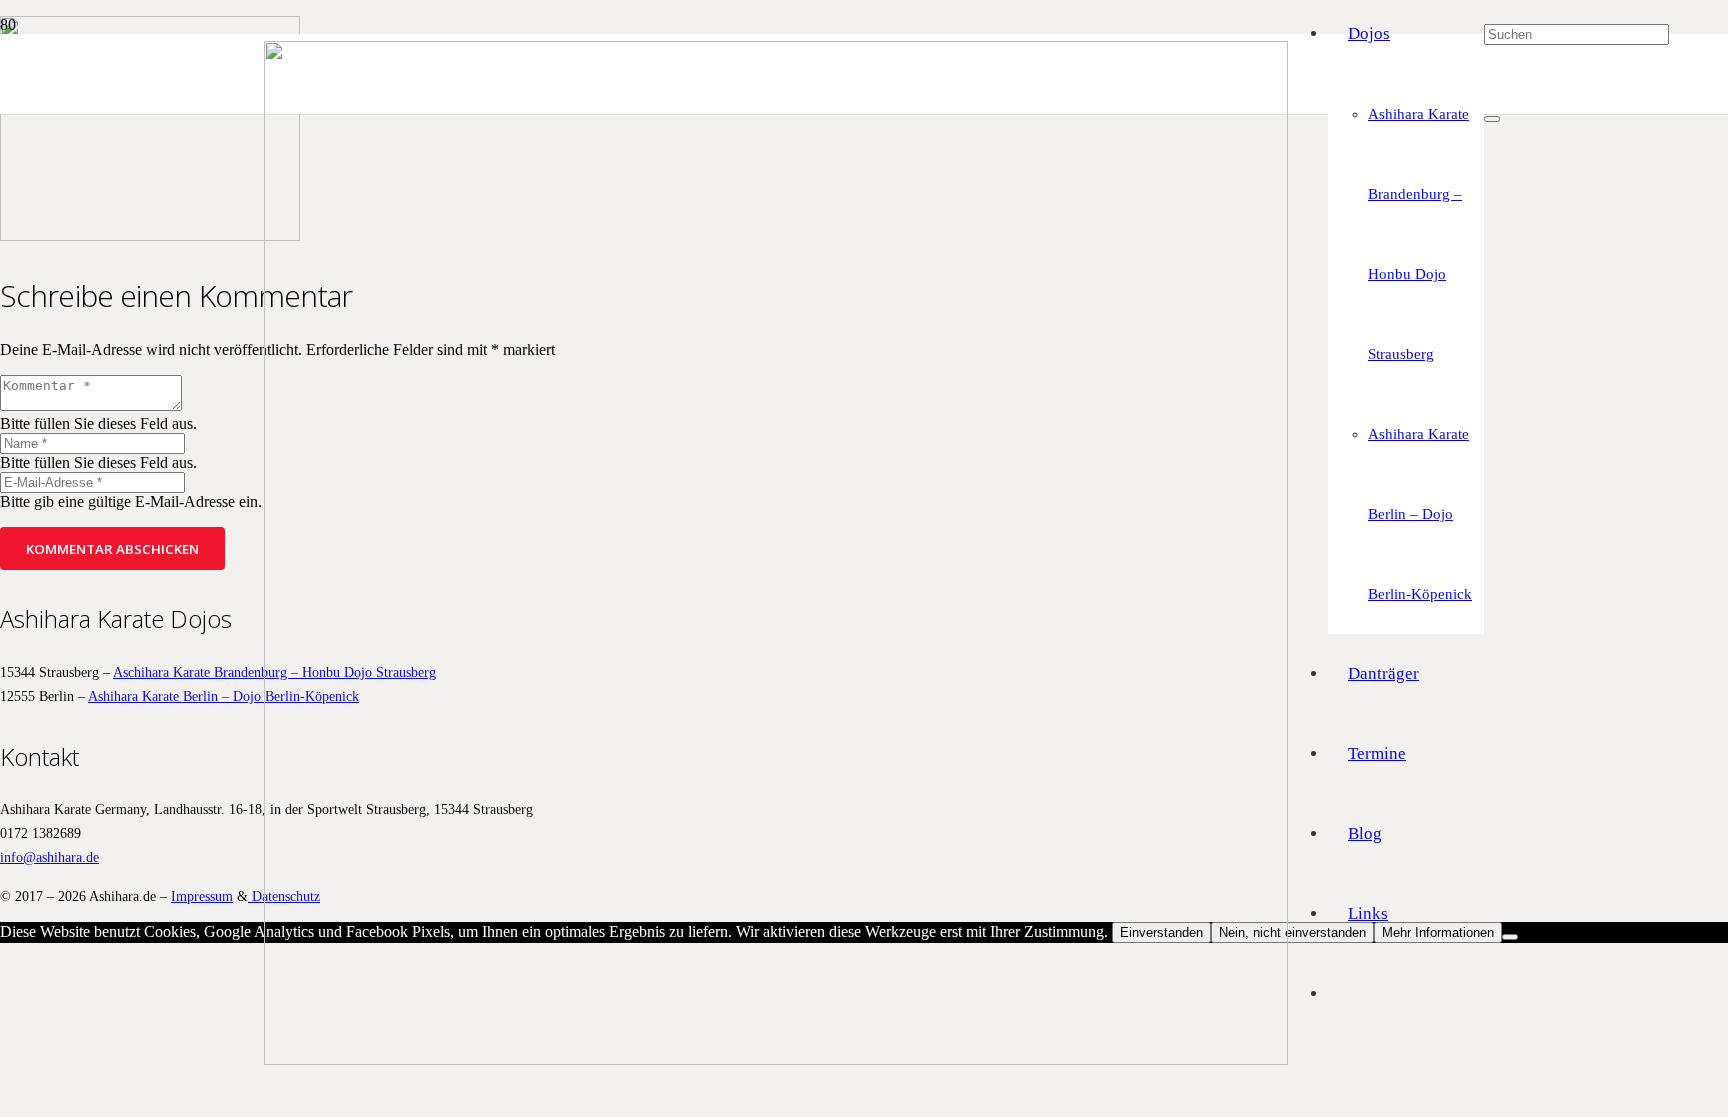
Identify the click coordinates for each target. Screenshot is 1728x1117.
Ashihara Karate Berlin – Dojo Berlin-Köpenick (223, 696)
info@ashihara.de (49, 857)
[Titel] (776, 1059)
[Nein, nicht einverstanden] (1510, 937)
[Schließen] (1492, 119)
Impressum (202, 896)
